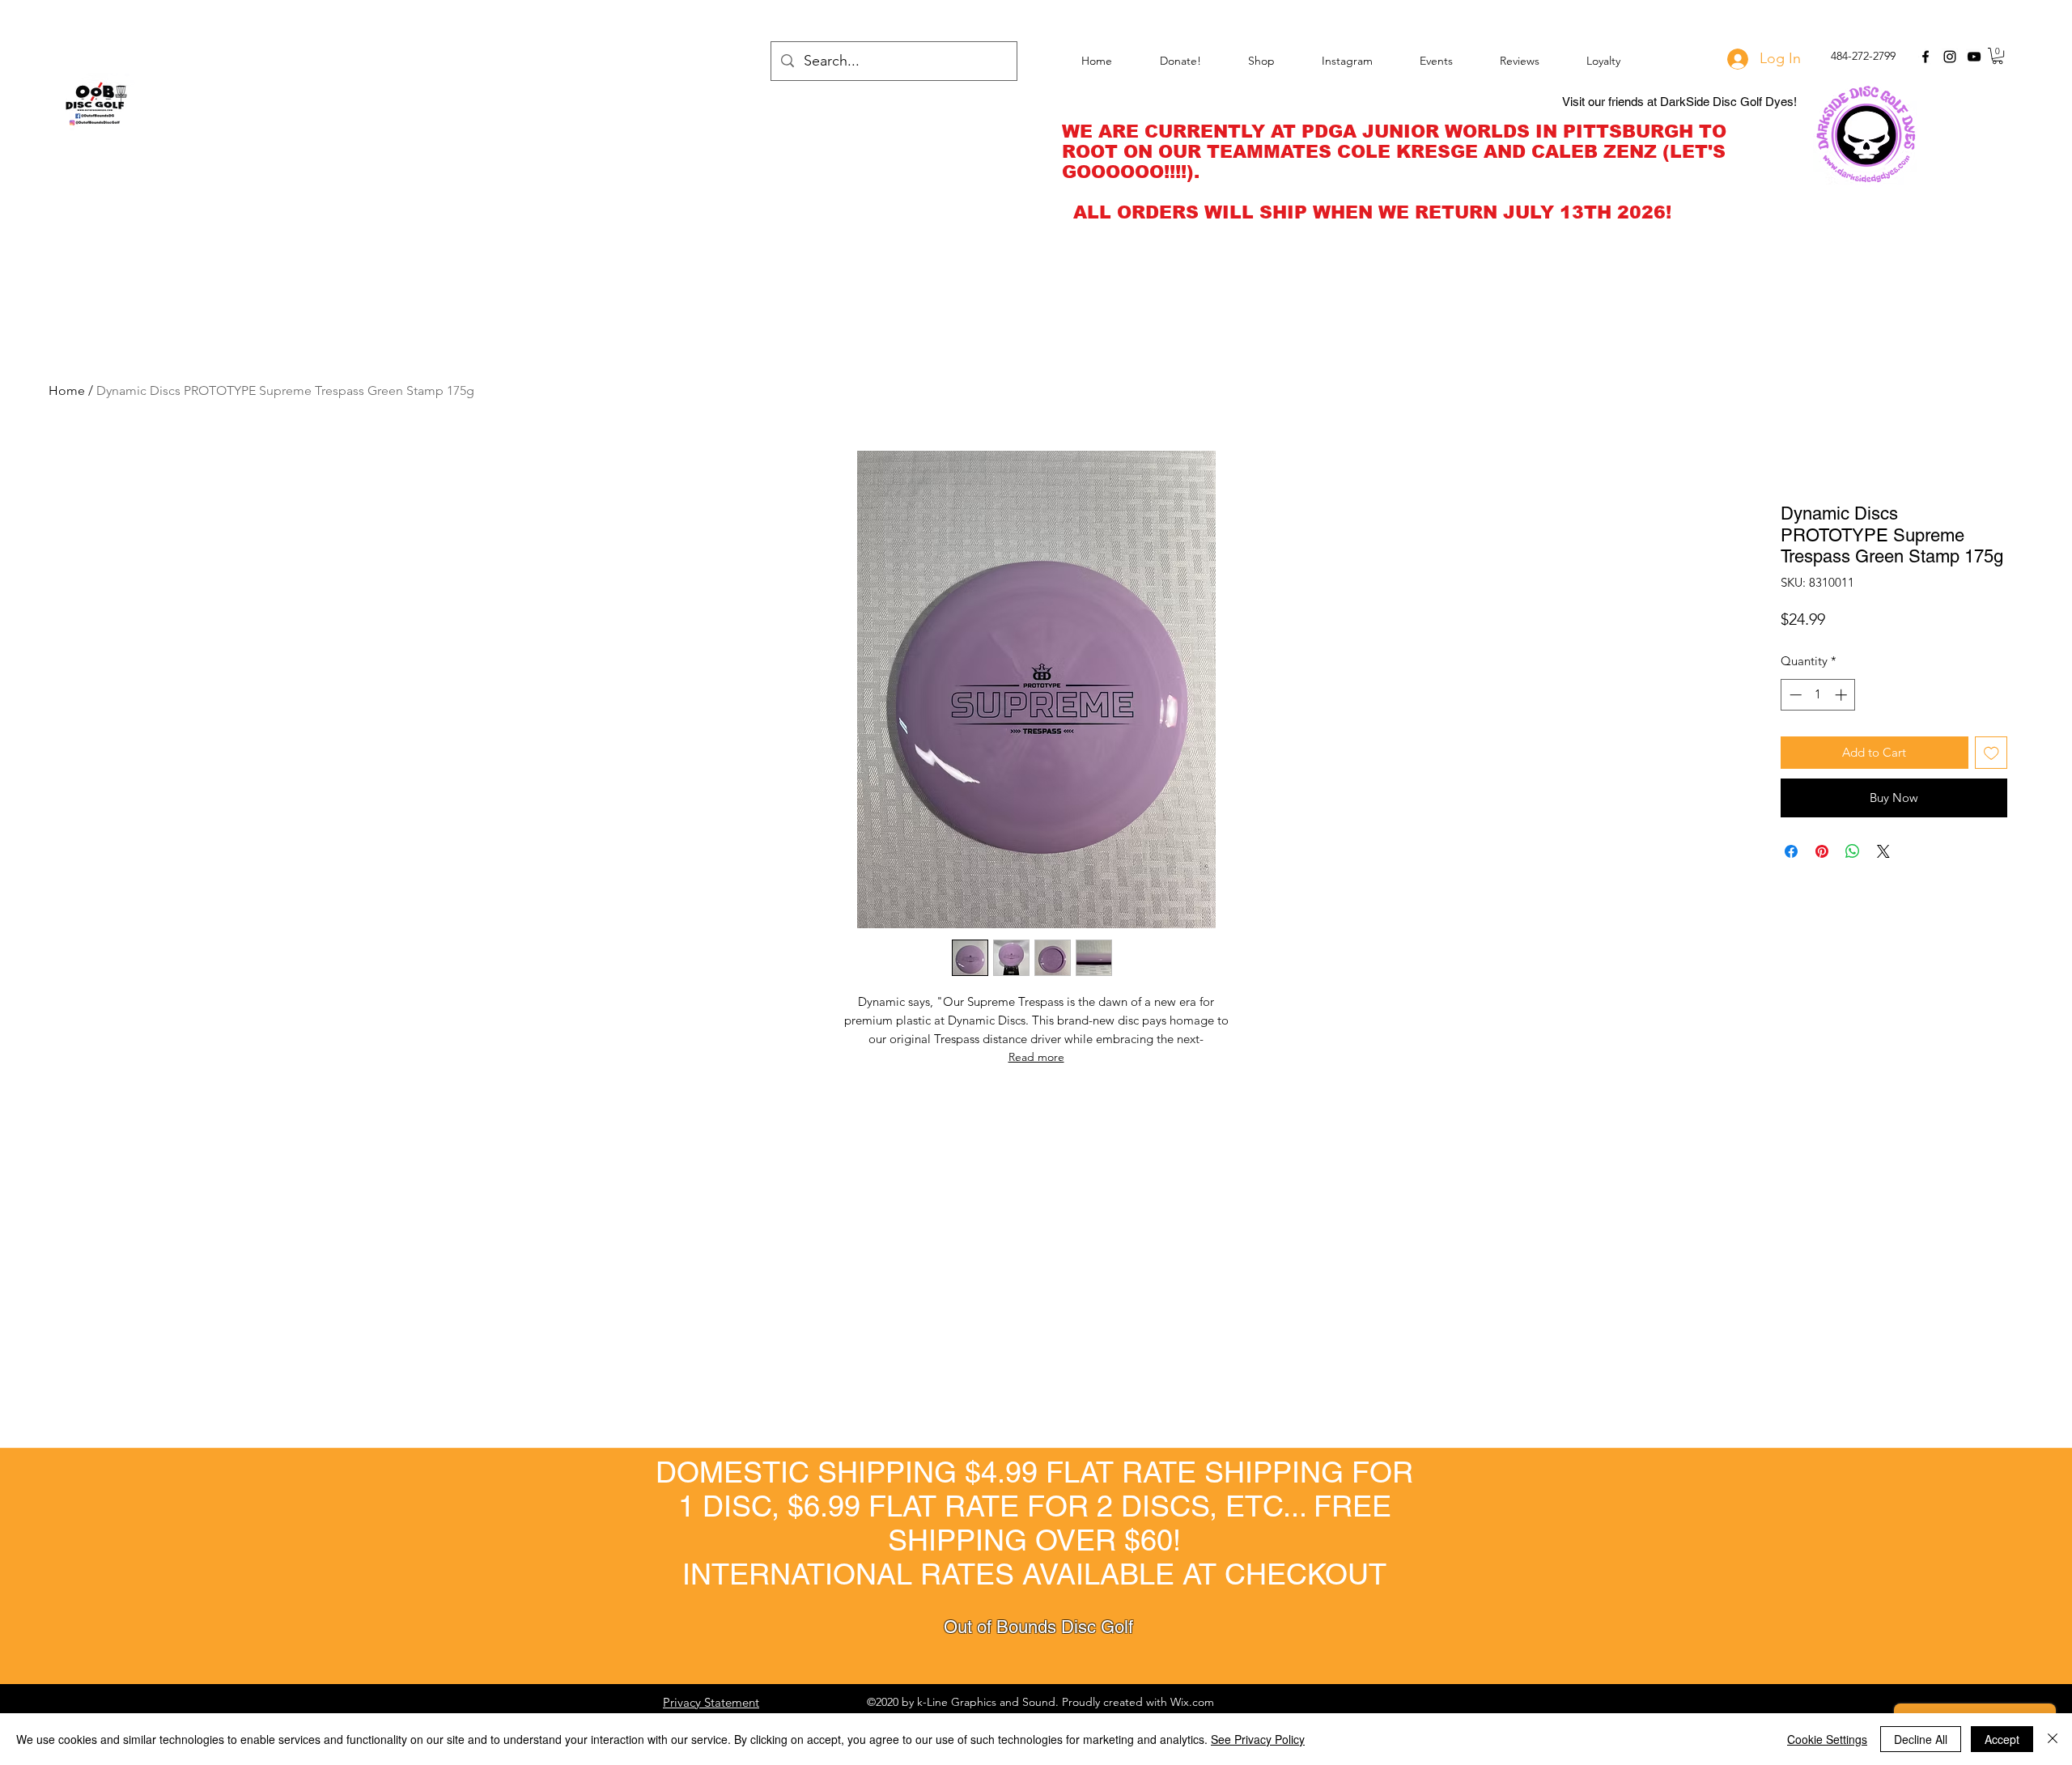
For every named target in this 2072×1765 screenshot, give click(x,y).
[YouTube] (1974, 57)
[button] (1998, 56)
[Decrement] (1794, 695)
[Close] (2053, 1739)
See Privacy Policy (1258, 1739)
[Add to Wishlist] (1991, 753)
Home (67, 390)
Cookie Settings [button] (1827, 1739)
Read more (1036, 1057)
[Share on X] (1883, 851)
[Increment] (1843, 695)
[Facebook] (1926, 57)
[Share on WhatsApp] (1853, 851)
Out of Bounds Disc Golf (1038, 1627)
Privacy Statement (711, 1702)
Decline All (1921, 1739)
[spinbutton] (1818, 695)
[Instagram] (1950, 57)
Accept (2002, 1739)
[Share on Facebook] (1791, 851)
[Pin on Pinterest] (1822, 851)
